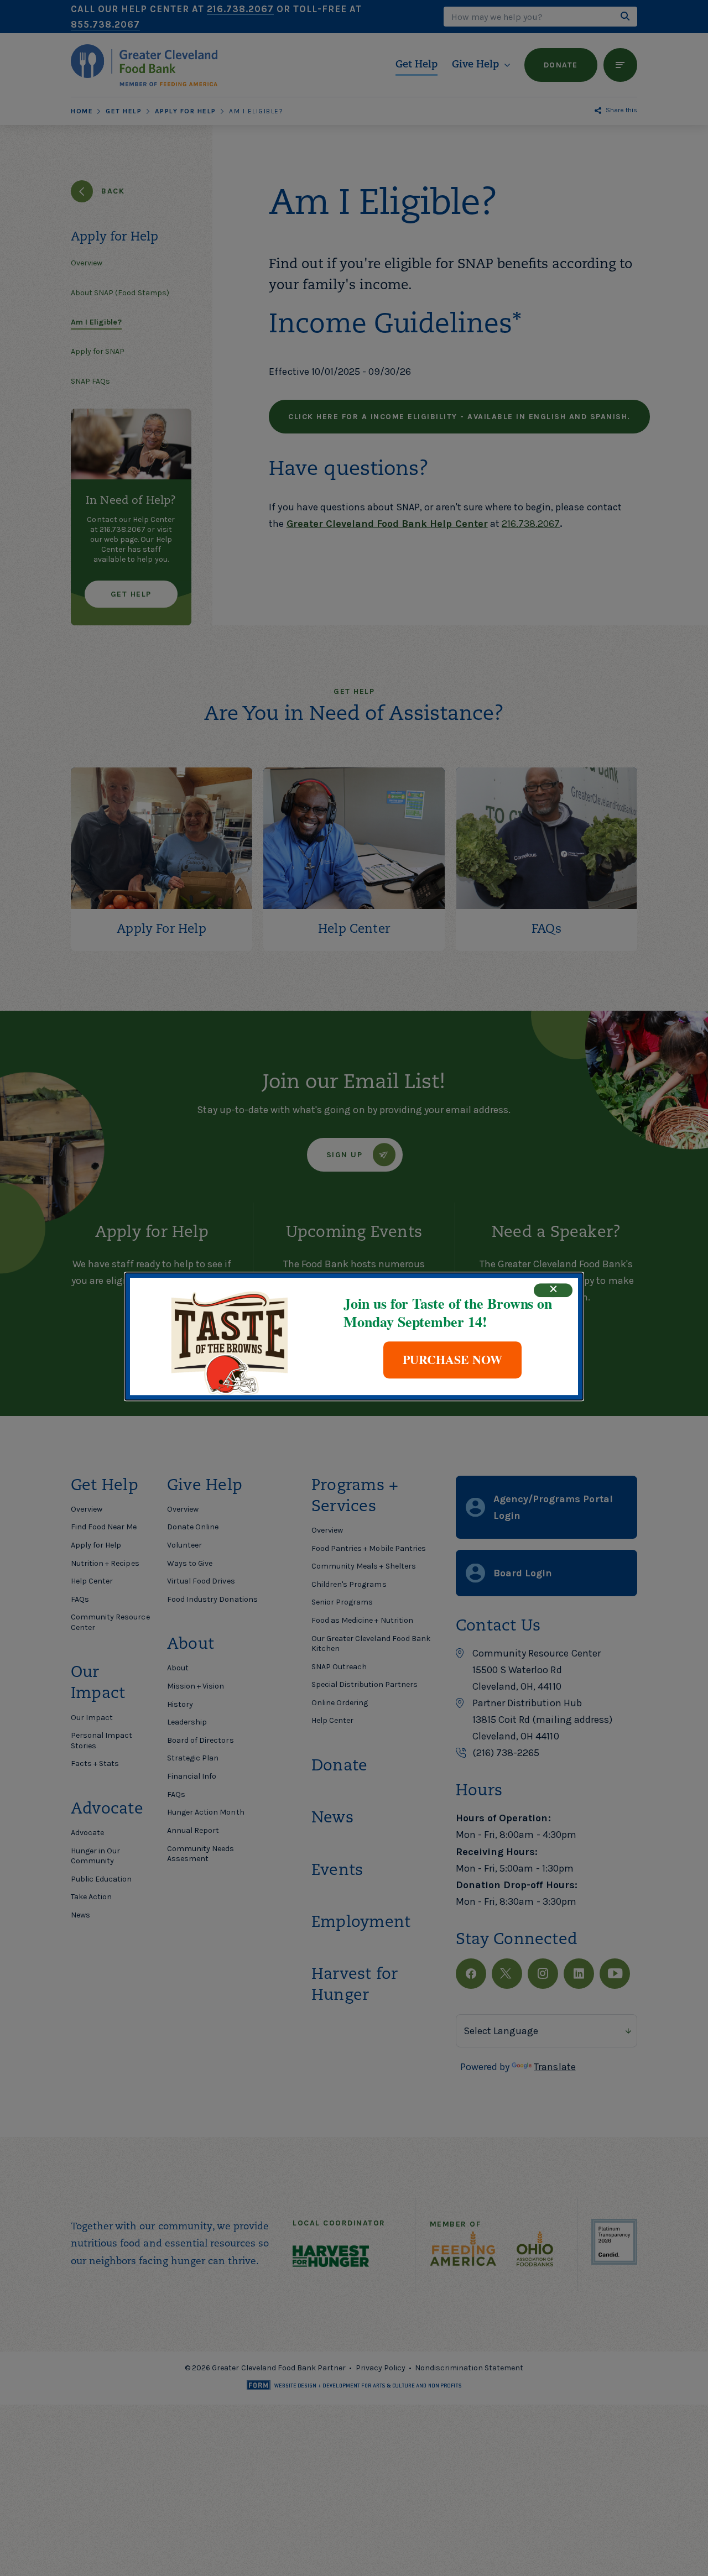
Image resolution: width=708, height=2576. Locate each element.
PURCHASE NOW (452, 1359)
